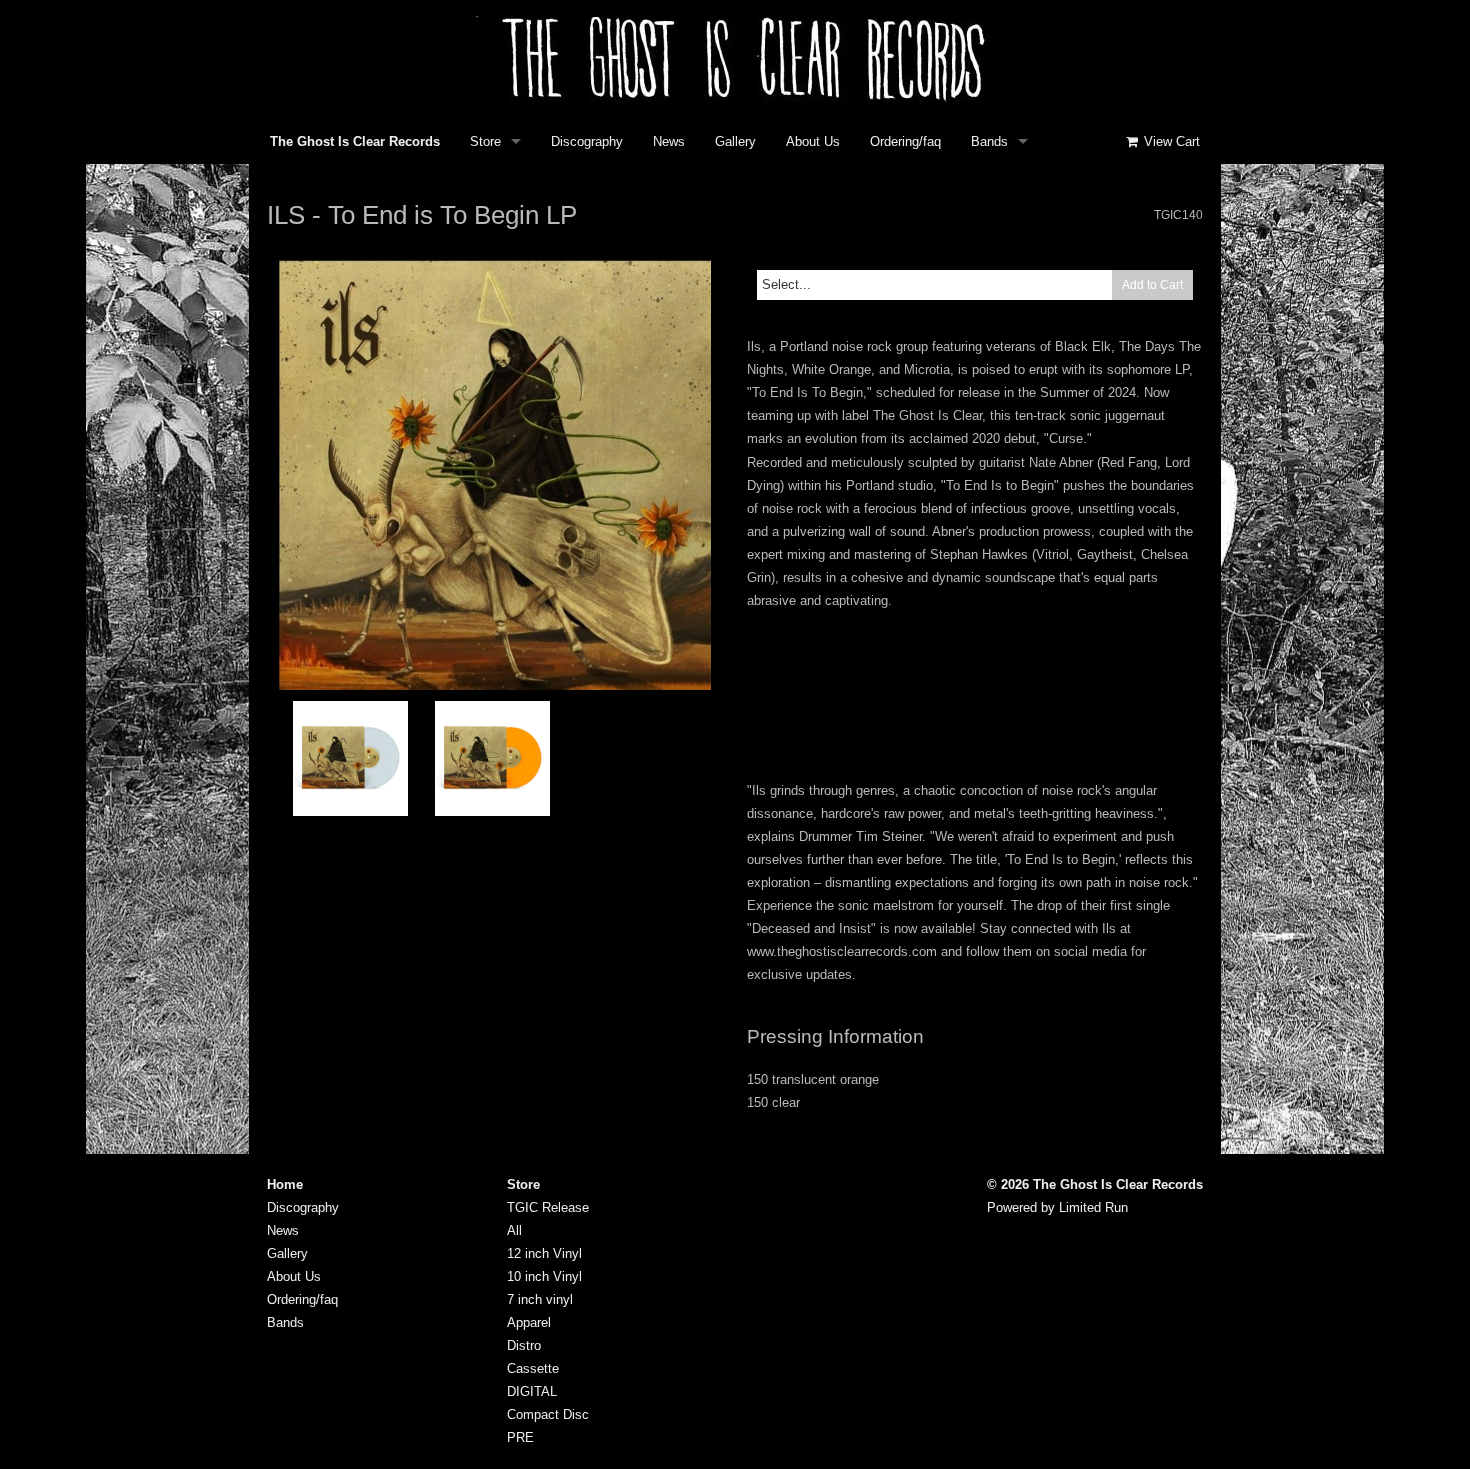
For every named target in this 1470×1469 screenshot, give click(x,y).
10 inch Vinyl (544, 1276)
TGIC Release (548, 1207)
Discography (587, 141)
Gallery (735, 141)
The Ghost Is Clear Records (355, 141)
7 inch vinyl (540, 1299)
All (514, 1230)
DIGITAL (532, 1391)
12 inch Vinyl (544, 1253)
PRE (520, 1437)
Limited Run (1093, 1207)
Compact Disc (548, 1414)
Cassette (533, 1368)
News (669, 141)
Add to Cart (1152, 285)
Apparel (529, 1322)
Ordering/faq (905, 141)
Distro (524, 1345)
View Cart (1170, 141)
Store (485, 141)
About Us (813, 141)
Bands (989, 141)
